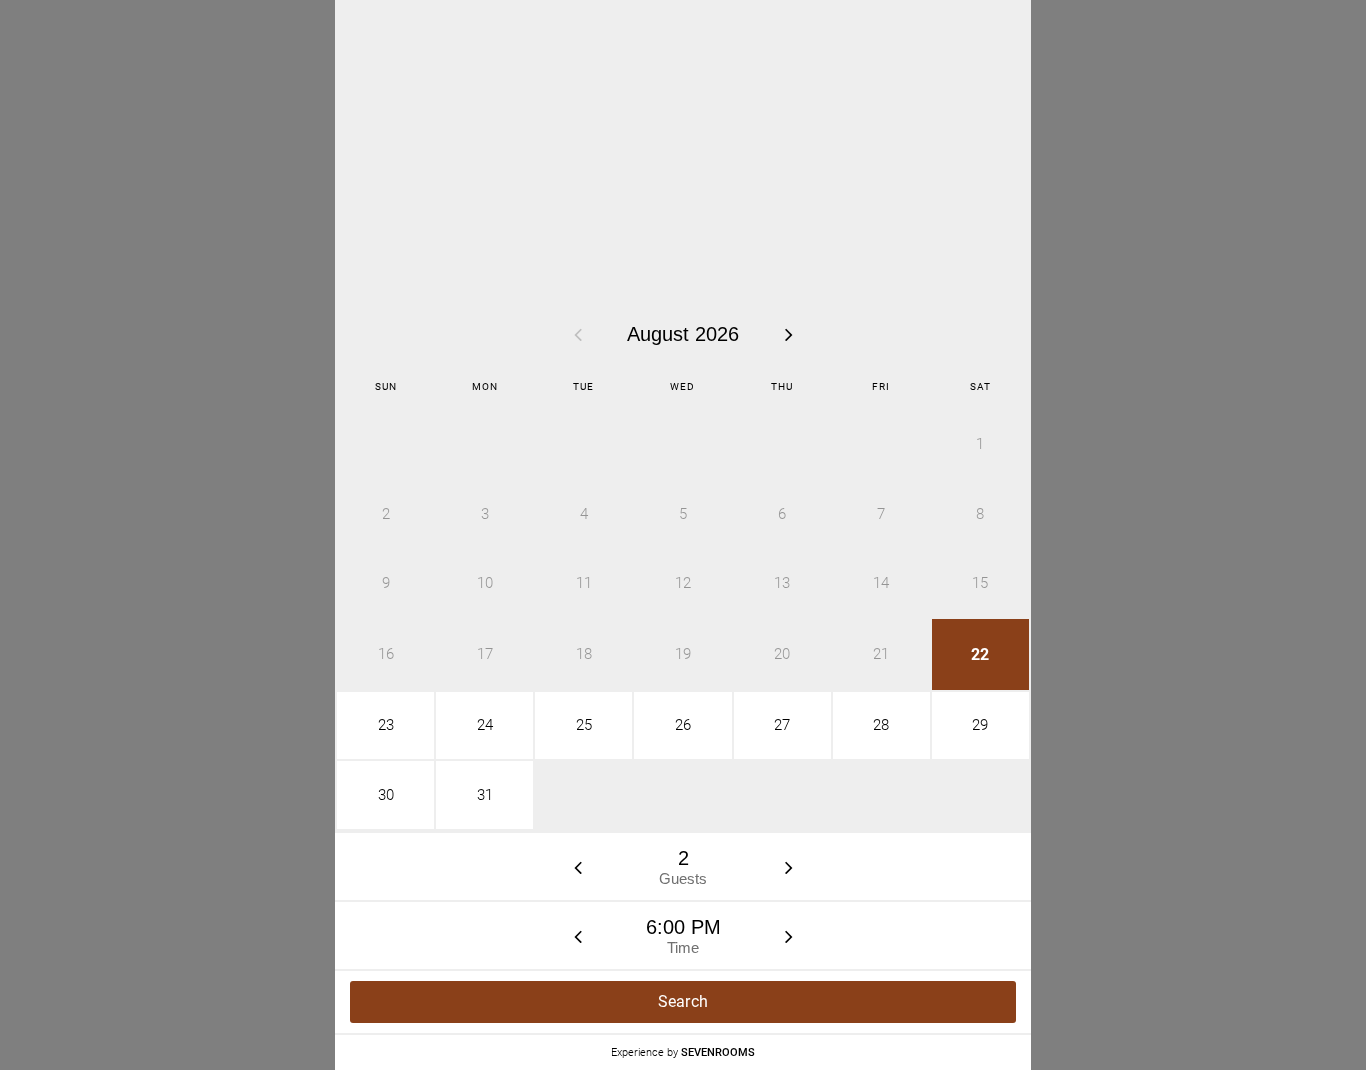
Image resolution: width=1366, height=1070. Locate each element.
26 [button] (683, 725)
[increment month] (789, 334)
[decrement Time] (578, 936)
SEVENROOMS (718, 1052)
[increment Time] (789, 936)
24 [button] (485, 725)
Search (683, 1001)
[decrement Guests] (578, 867)
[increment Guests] (789, 867)
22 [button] (980, 654)
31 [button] (485, 795)
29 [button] (980, 725)
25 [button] (584, 725)
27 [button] (782, 725)
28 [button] (881, 725)
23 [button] (386, 725)
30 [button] (386, 795)
